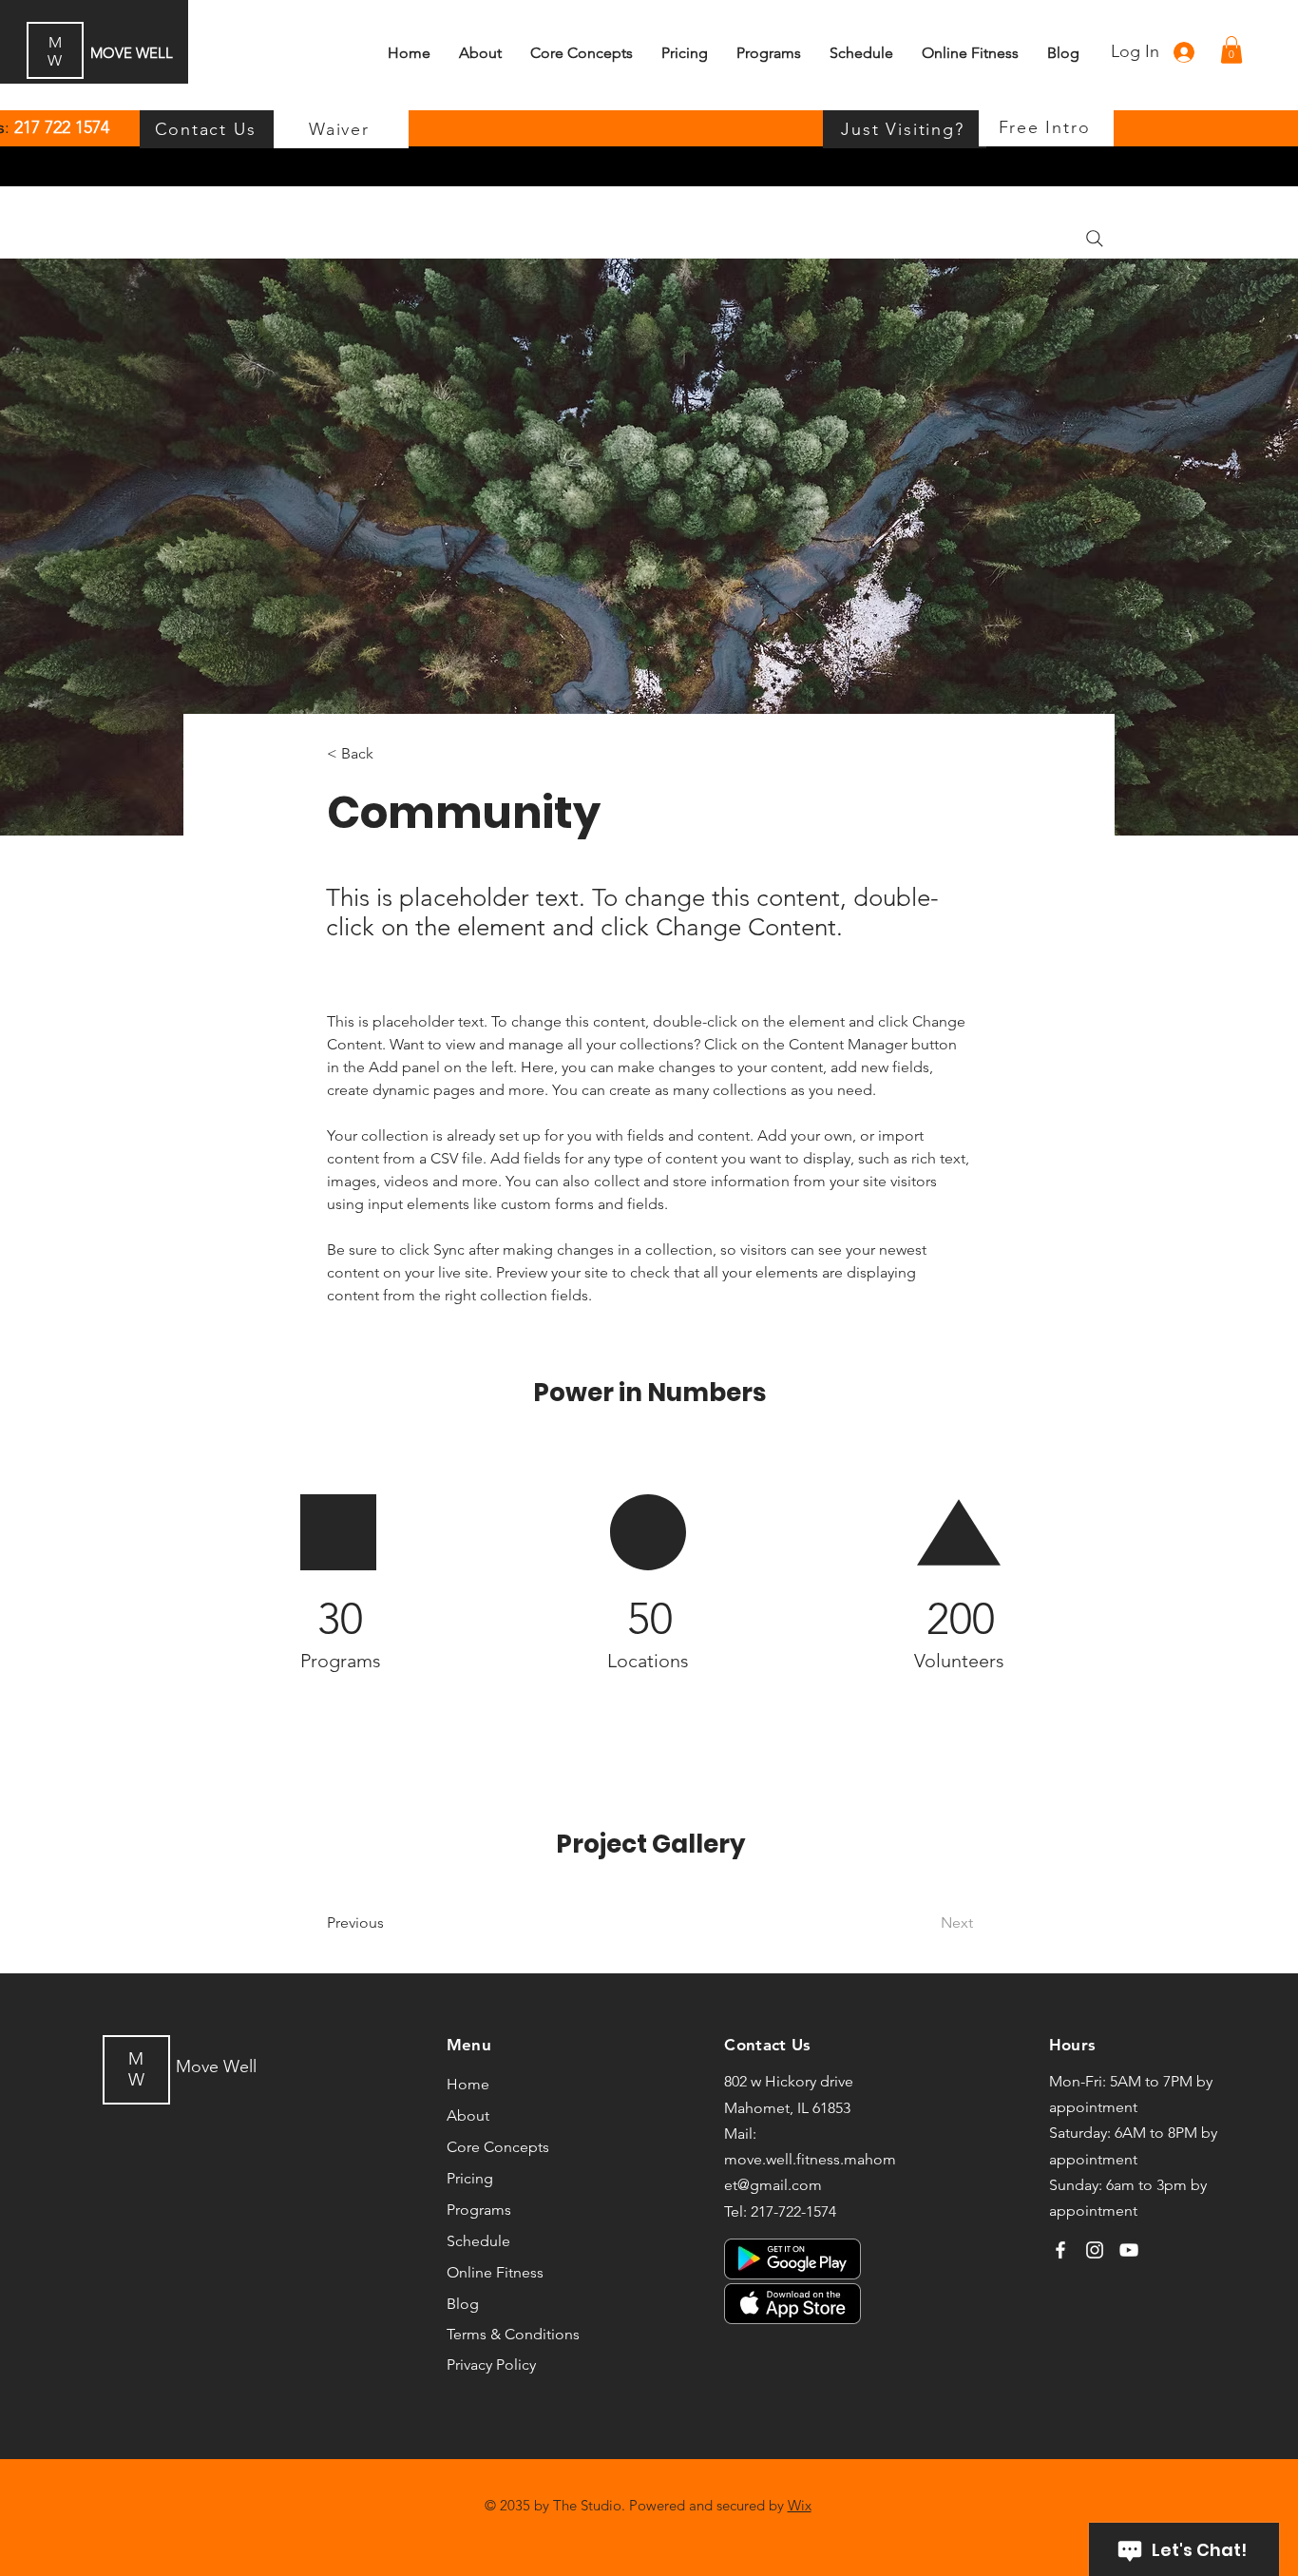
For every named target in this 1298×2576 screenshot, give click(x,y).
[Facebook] (1060, 2250)
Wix (800, 2505)
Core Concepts (498, 2147)
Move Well (216, 2067)
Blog (463, 2304)
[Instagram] (1095, 2250)
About (468, 2115)
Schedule (478, 2241)
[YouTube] (1129, 2250)
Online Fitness (495, 2272)
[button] (1231, 50)
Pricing (470, 2178)
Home (468, 2084)
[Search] (1095, 239)
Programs (479, 2210)
